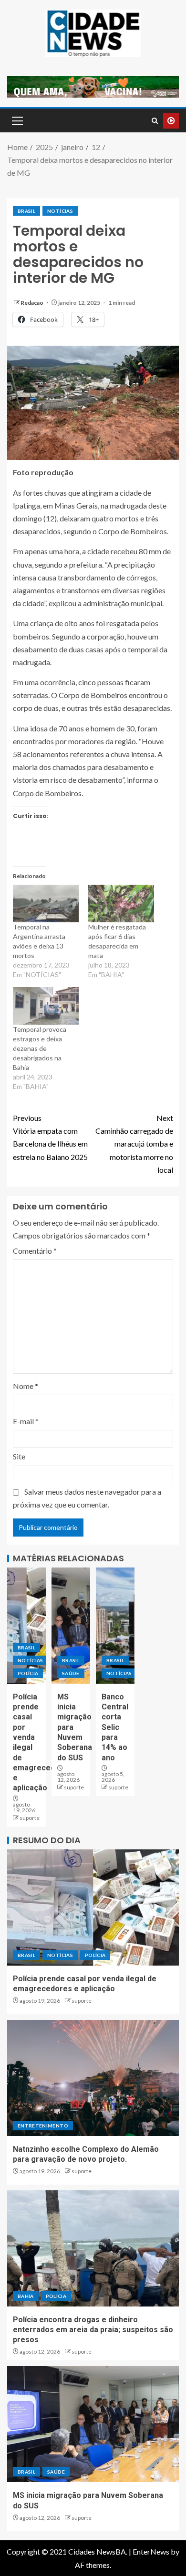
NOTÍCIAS (60, 211)
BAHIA (26, 2296)
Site (19, 1456)
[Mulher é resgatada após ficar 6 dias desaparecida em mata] (121, 904)
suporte (30, 1818)
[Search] (155, 121)
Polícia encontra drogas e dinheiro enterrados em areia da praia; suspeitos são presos (93, 2330)
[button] (17, 120)
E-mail (26, 1421)
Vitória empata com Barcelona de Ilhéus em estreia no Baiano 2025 (50, 1137)
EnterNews (151, 2551)
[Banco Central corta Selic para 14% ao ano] (115, 1626)
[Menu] (17, 120)
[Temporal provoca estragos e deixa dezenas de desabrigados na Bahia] (46, 1006)
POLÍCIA (28, 1673)
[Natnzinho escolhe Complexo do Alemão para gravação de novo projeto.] (93, 2078)
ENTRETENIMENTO (43, 2126)
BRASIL (26, 211)
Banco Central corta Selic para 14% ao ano (115, 1727)
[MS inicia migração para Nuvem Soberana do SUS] (71, 1626)
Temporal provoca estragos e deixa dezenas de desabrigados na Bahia (40, 1048)
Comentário (35, 1251)
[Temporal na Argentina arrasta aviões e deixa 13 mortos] (46, 904)
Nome (26, 1386)
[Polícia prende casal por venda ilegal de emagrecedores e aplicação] (26, 1626)
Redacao (32, 303)
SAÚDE (71, 1673)
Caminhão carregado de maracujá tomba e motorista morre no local (134, 1144)
